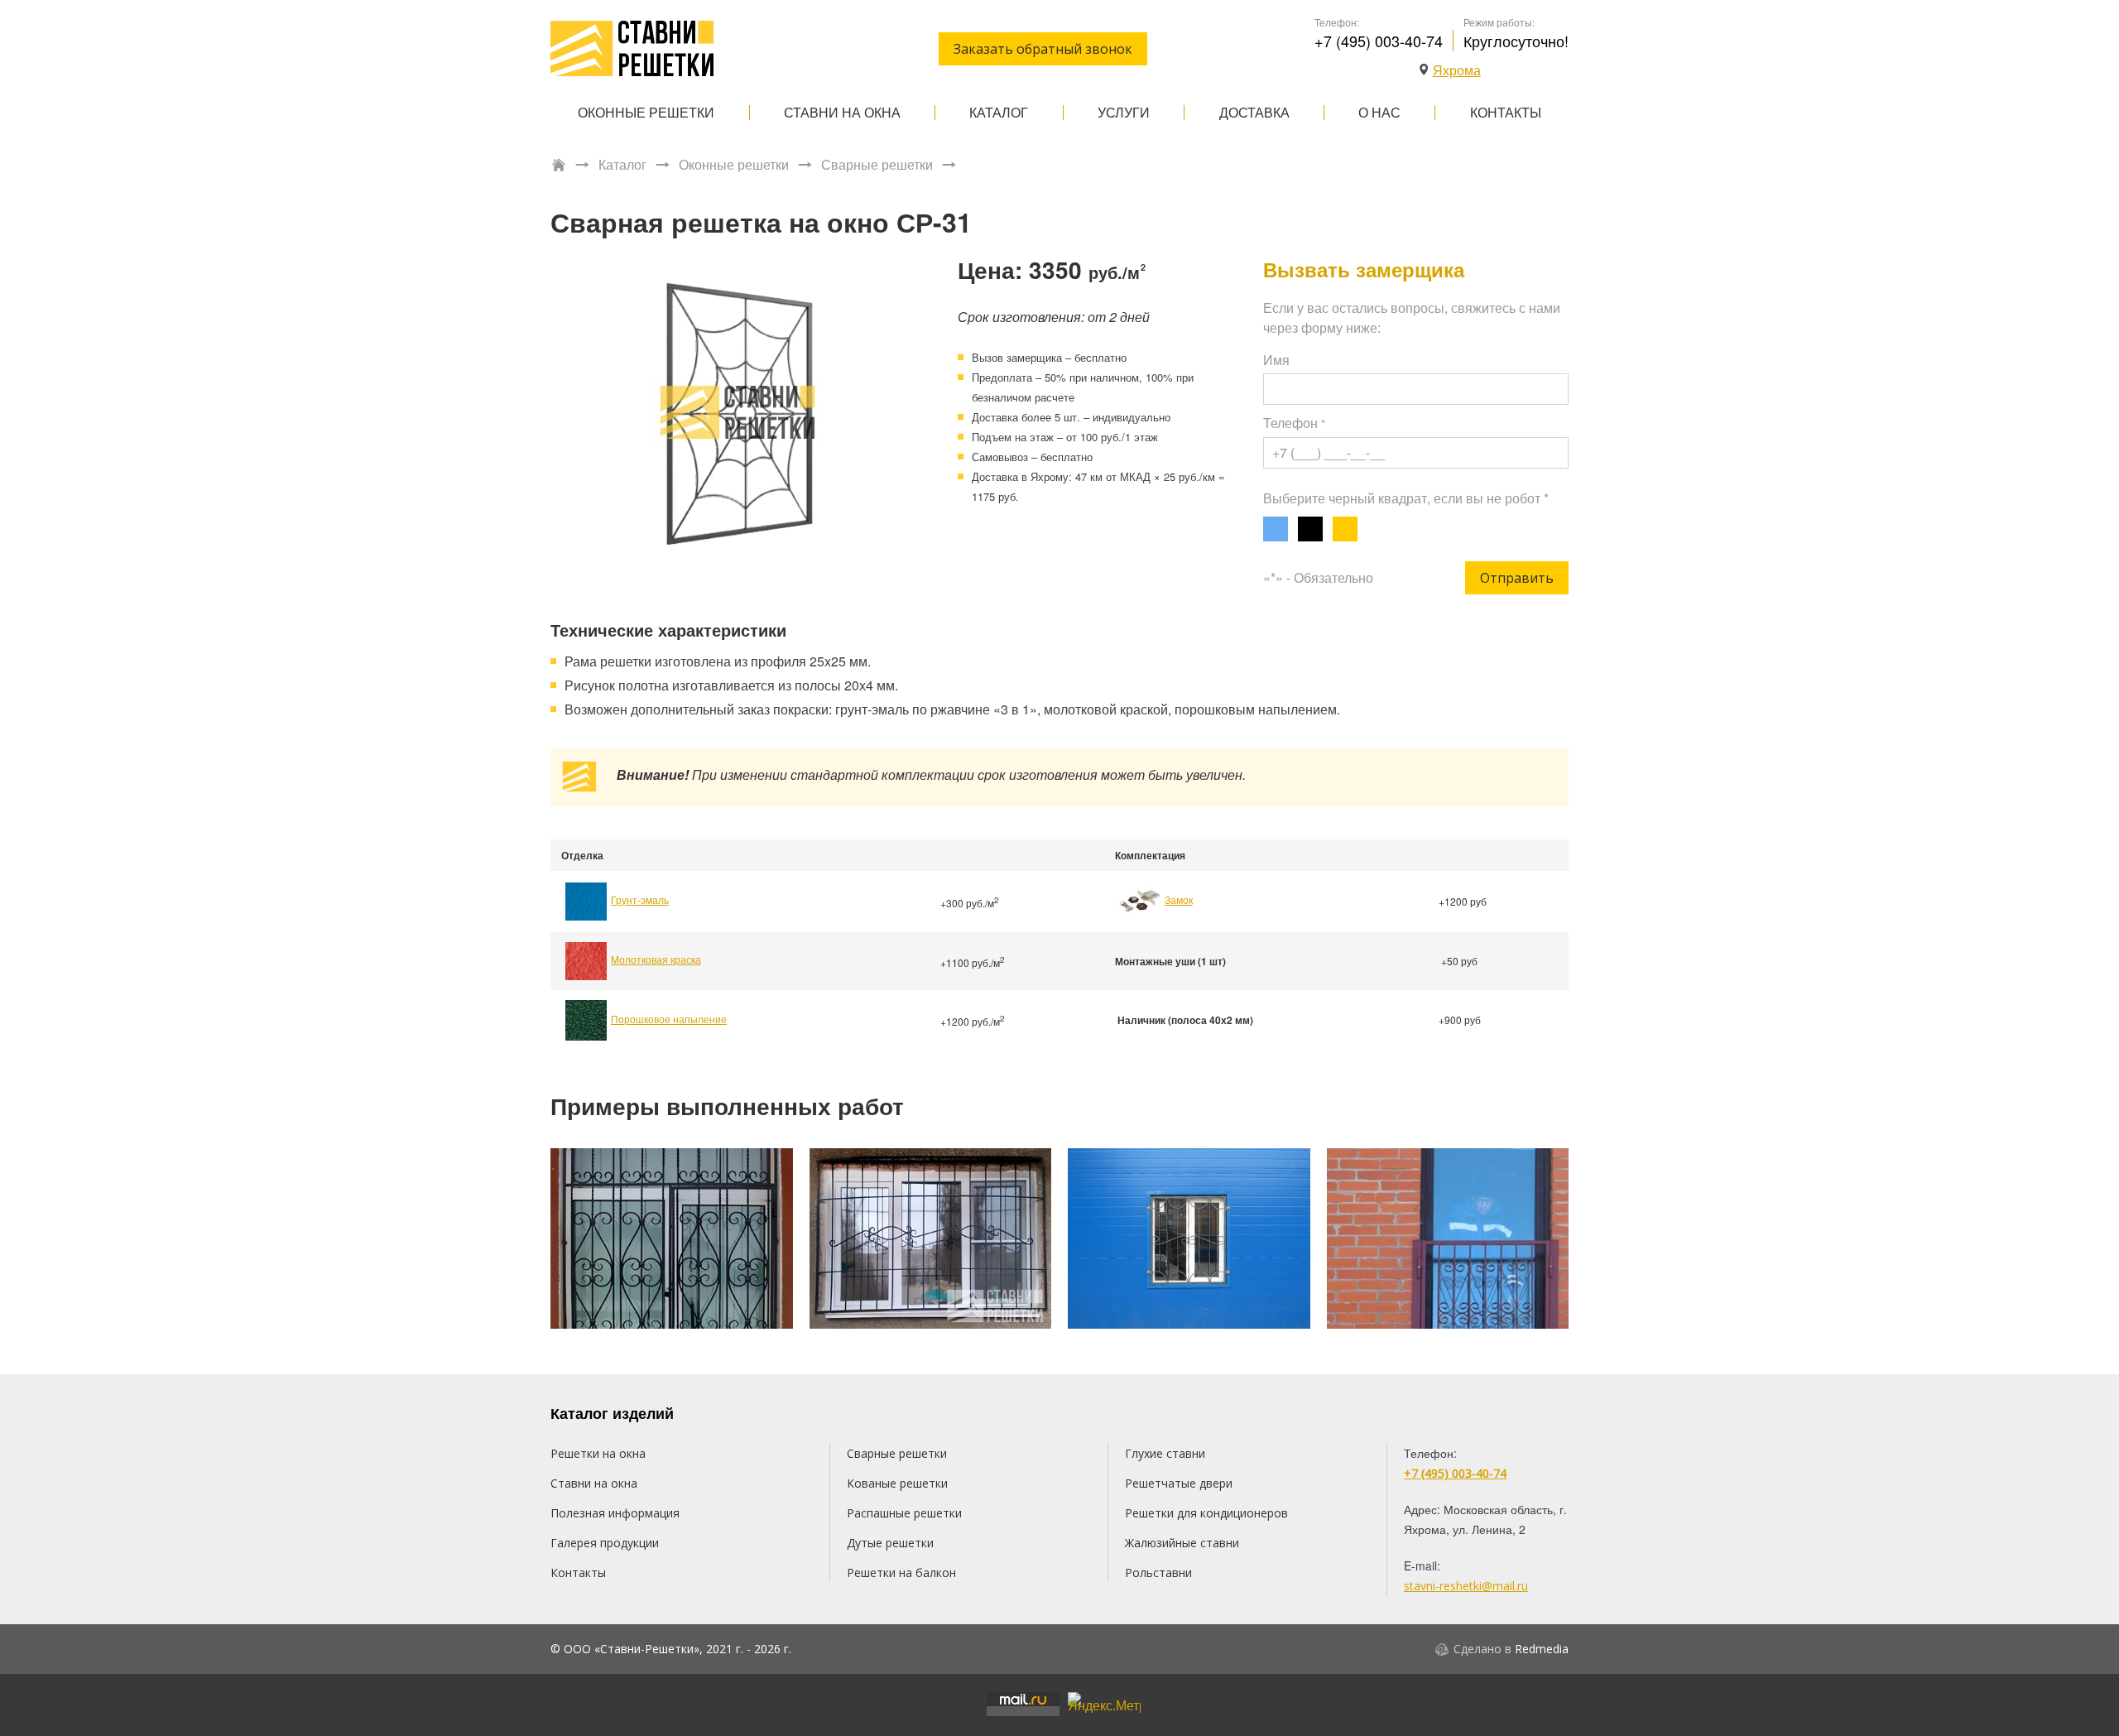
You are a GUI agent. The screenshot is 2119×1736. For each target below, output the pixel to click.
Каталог (999, 112)
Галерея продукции (605, 1543)
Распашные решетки (904, 1513)
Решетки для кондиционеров (1206, 1513)
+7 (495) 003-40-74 (1379, 41)
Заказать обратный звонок (1043, 49)
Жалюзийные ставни (1182, 1543)
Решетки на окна (598, 1453)
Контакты (1506, 112)
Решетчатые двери (1179, 1483)
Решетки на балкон (901, 1572)
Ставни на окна (842, 112)
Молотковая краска (656, 959)
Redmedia (1542, 1649)
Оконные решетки (646, 112)
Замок (1179, 899)
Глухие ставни (1165, 1453)
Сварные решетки (877, 165)
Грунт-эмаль (640, 899)
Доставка (1254, 112)
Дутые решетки (890, 1543)
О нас (1379, 112)
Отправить (1517, 578)
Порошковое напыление (669, 1019)
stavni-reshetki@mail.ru (1466, 1586)
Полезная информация (615, 1513)
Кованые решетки (897, 1483)
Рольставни (1158, 1572)
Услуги (1124, 112)
